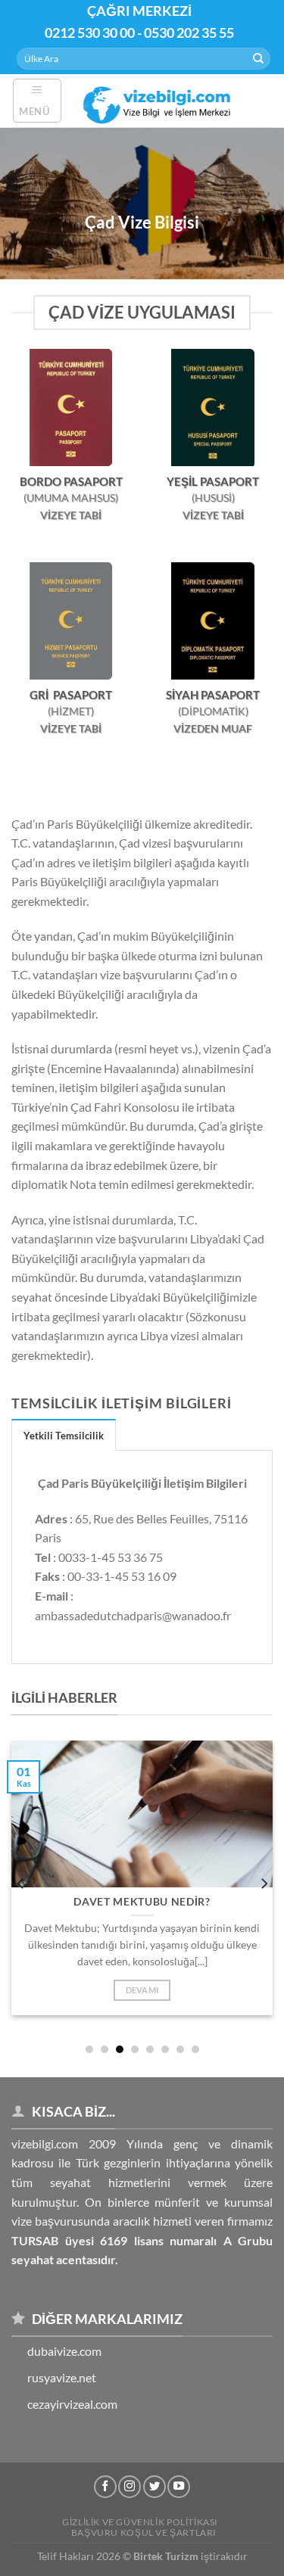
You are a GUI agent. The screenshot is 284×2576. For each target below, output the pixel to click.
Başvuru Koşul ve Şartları (144, 2532)
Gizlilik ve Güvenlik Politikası (140, 2522)
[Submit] (258, 59)
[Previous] (21, 1883)
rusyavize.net (62, 2377)
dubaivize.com (64, 2351)
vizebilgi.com (45, 2144)
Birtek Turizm (166, 2556)
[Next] (264, 1883)
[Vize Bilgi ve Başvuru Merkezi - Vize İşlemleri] (159, 100)
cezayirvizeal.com (72, 2404)
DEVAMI (142, 1990)
